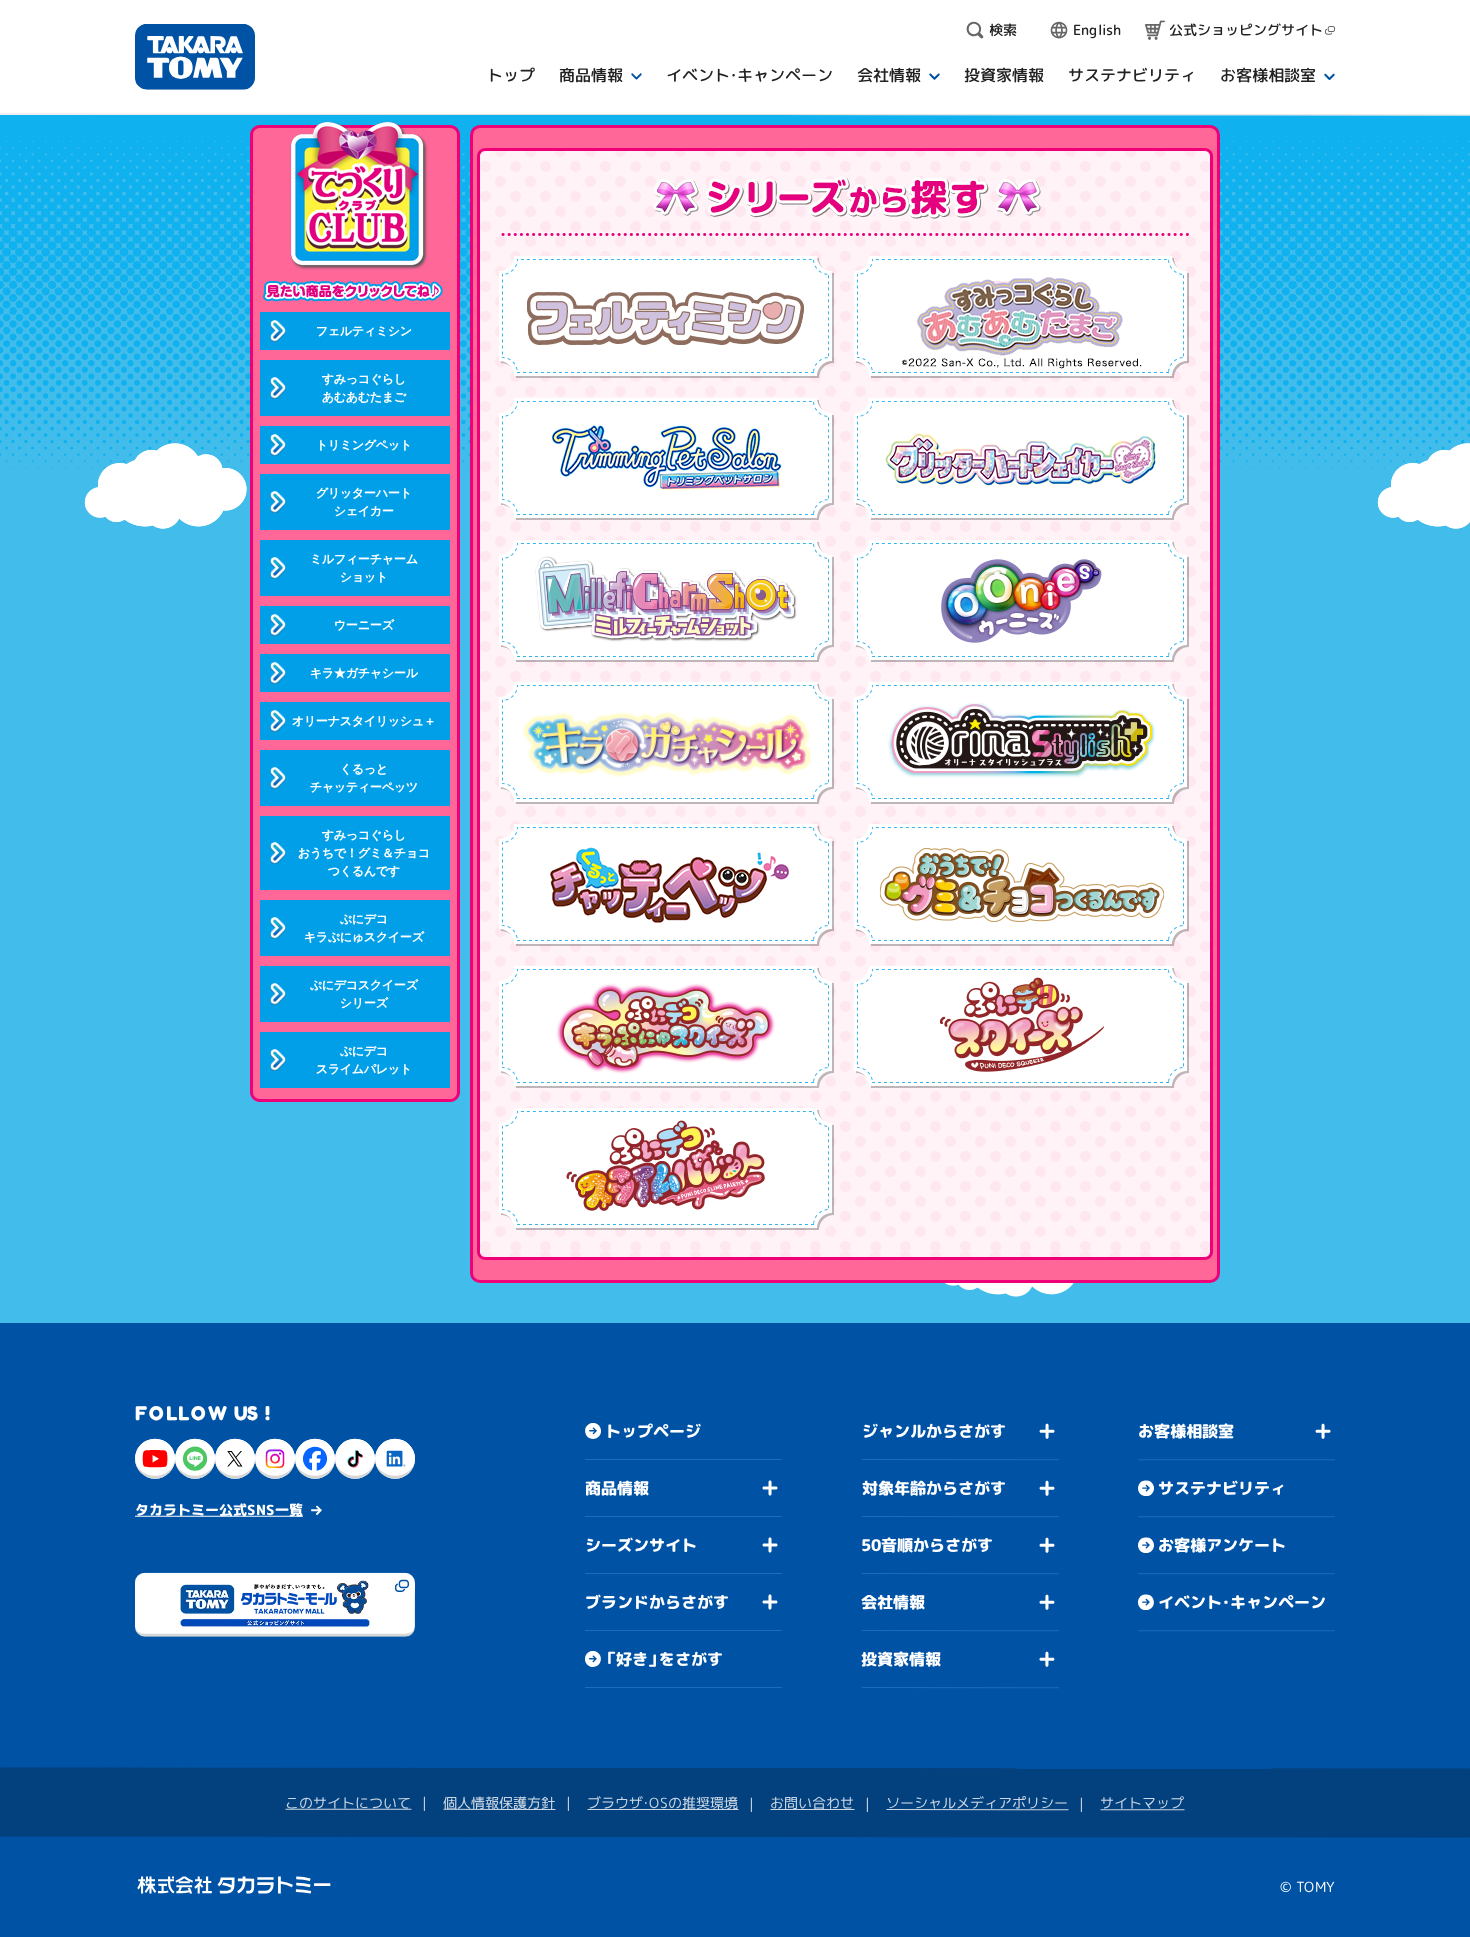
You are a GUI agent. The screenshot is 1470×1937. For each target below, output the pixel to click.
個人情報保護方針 (499, 1802)
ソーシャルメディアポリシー (977, 1802)
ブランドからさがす (657, 1602)
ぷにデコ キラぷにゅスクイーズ (364, 928)
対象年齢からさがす (934, 1488)
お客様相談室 (1186, 1431)
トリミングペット (364, 445)
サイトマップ (1142, 1802)
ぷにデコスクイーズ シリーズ (364, 994)
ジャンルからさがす (934, 1431)
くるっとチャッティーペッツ (364, 778)
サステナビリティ (1222, 1488)
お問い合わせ (812, 1802)
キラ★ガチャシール (364, 673)
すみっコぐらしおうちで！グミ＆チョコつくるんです (364, 853)
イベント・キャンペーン (1242, 1602)
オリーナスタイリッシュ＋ (364, 721)
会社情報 (893, 1602)
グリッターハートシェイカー (364, 502)
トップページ (653, 1431)
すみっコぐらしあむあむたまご (364, 388)
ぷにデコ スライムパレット (364, 1060)
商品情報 (617, 1488)
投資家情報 (901, 1659)
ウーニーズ (364, 625)
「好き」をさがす (664, 1659)
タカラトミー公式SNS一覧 (219, 1509)
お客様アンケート (1222, 1545)
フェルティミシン (364, 331)
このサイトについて (348, 1802)
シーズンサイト (641, 1545)
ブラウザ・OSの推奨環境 (662, 1802)
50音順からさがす (927, 1545)
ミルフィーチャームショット (364, 568)
